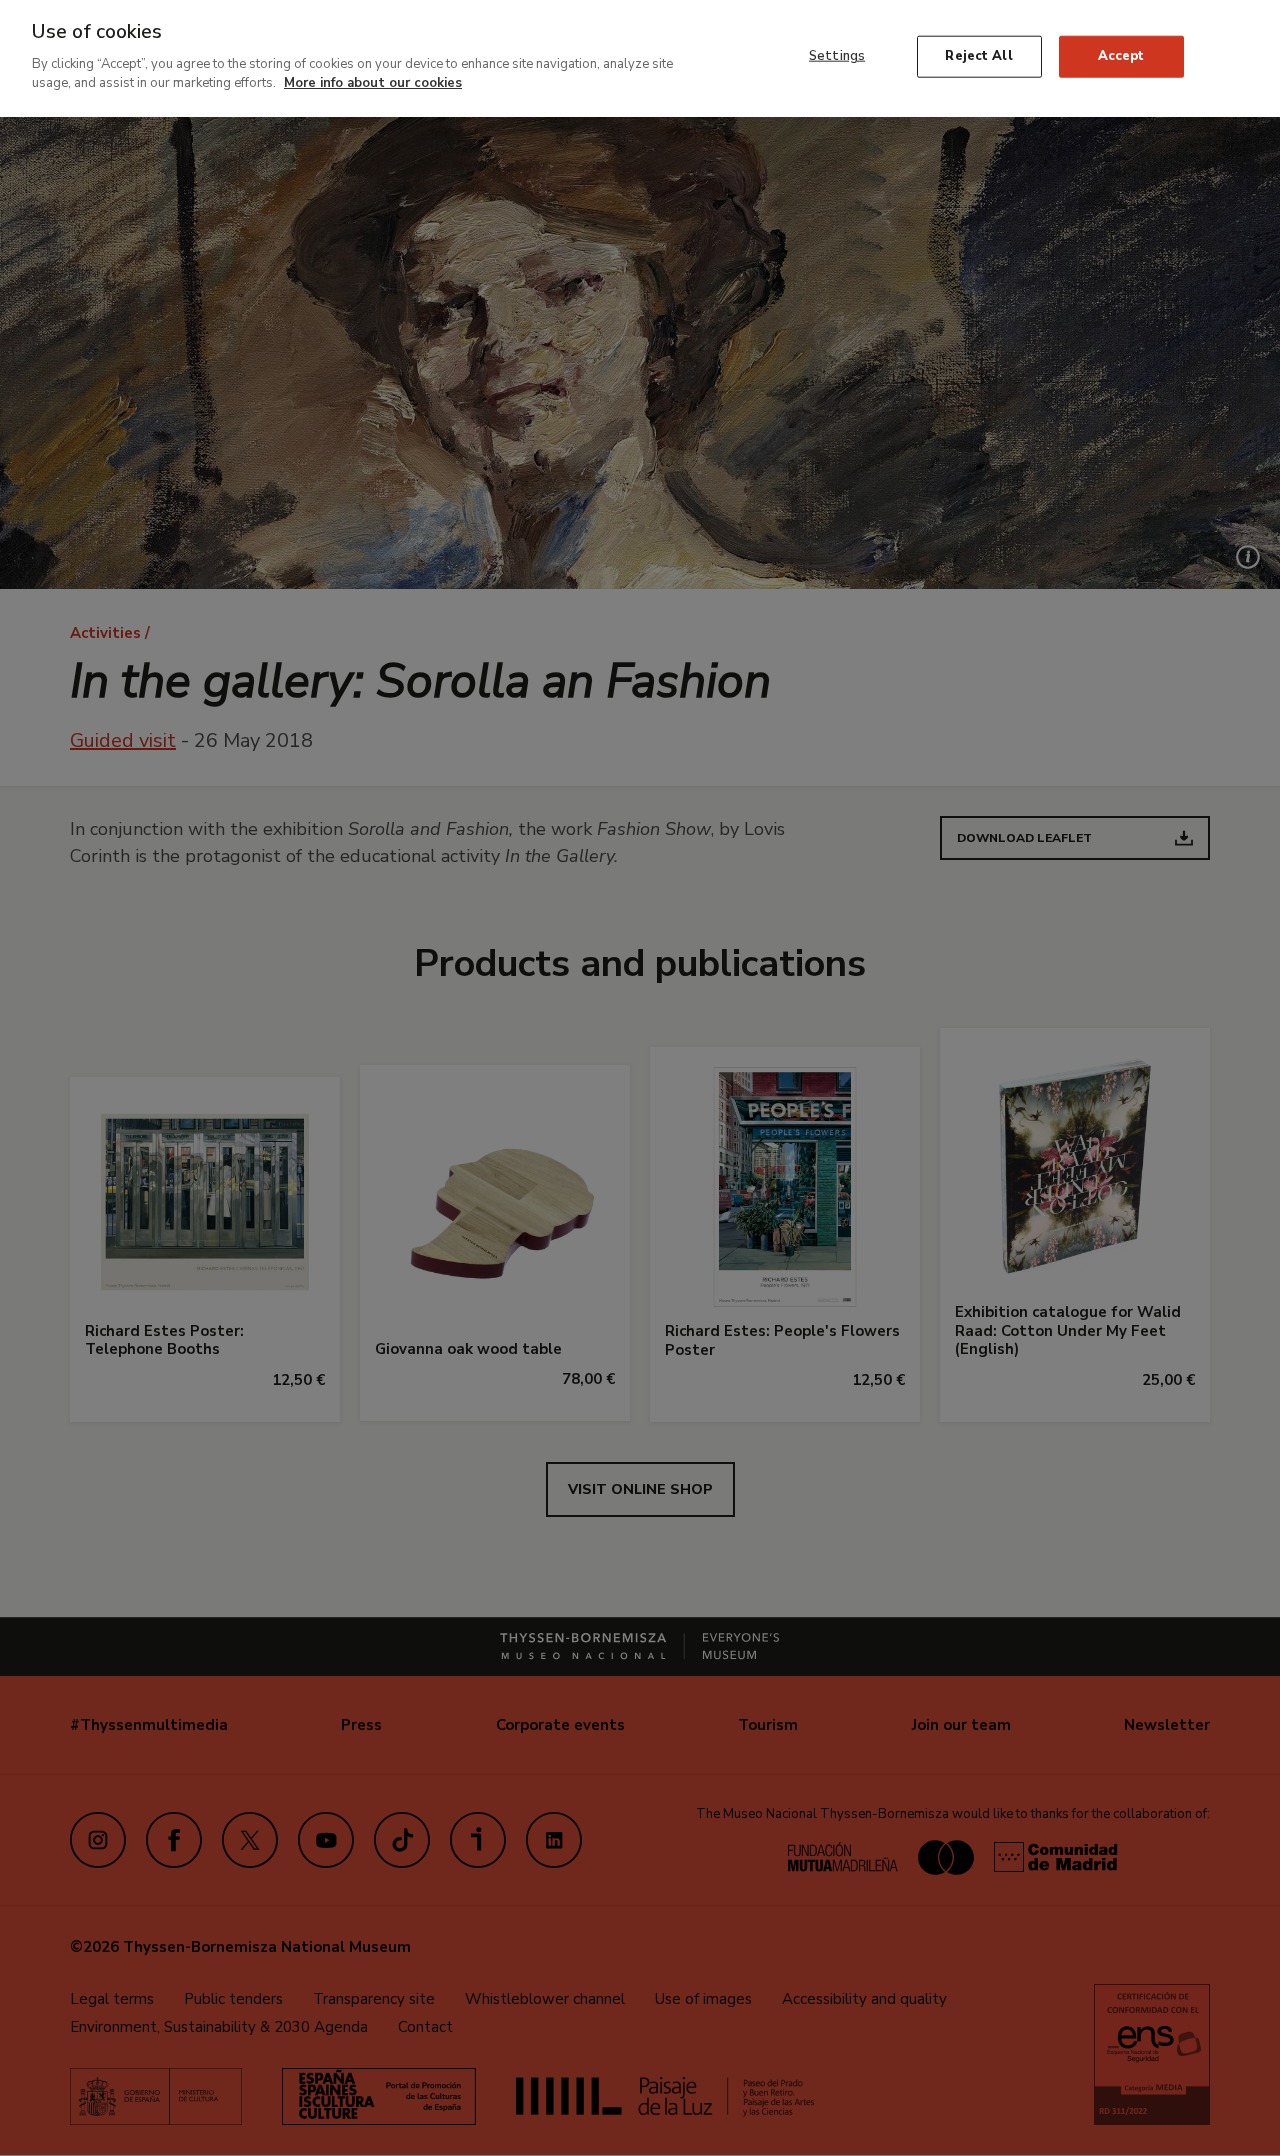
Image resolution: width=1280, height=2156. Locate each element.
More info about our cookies (373, 83)
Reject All (978, 56)
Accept (1121, 56)
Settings (837, 56)
